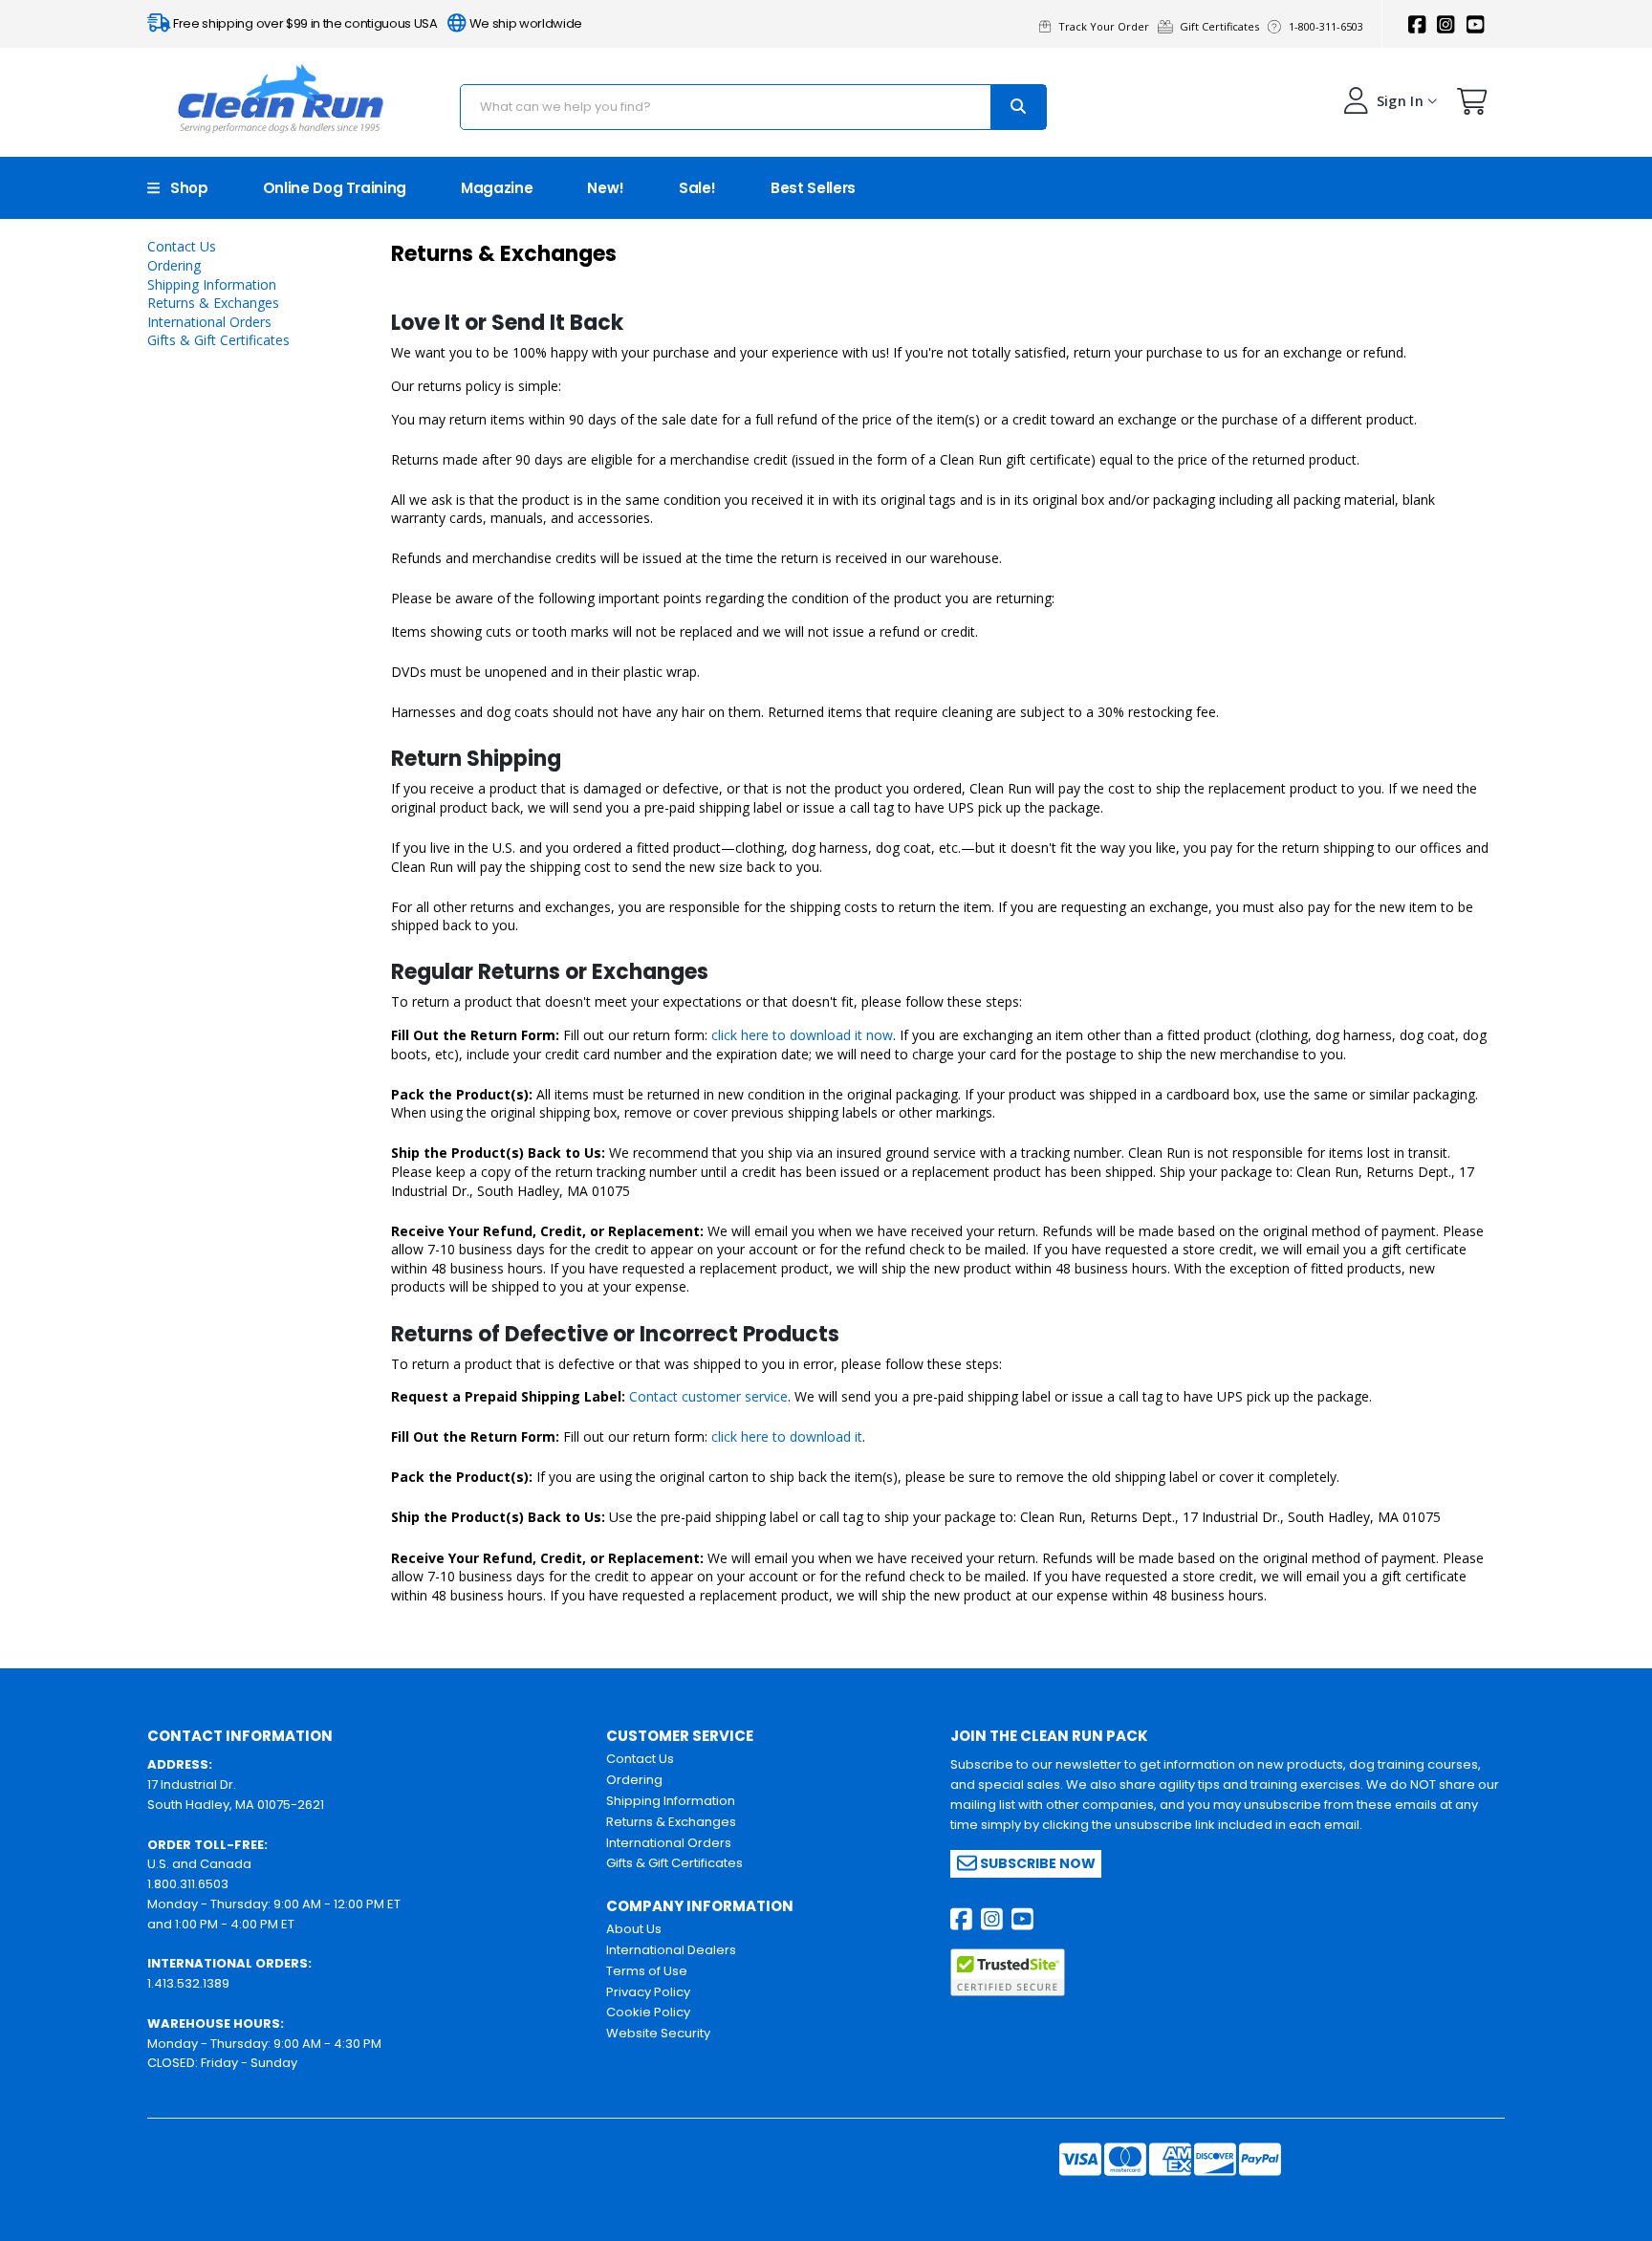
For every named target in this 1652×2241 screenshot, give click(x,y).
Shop (184, 188)
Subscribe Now (1036, 1863)
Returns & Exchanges (213, 303)
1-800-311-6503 (1327, 26)
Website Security (658, 2033)
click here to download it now (802, 1035)
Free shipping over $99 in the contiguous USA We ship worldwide (376, 23)
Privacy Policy (648, 1992)
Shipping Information (212, 284)
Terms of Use (647, 1971)
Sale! (697, 188)
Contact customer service (708, 1396)
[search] (1018, 107)
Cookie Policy (648, 2012)
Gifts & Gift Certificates (218, 340)
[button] (1472, 106)
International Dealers (671, 1950)
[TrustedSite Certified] (1008, 1972)
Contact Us (182, 246)
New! (606, 188)
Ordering (174, 265)
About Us (634, 1929)
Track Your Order (1107, 26)
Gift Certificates (1222, 26)
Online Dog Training (335, 188)
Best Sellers (813, 188)
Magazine (497, 188)
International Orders (209, 322)
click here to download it (787, 1436)
